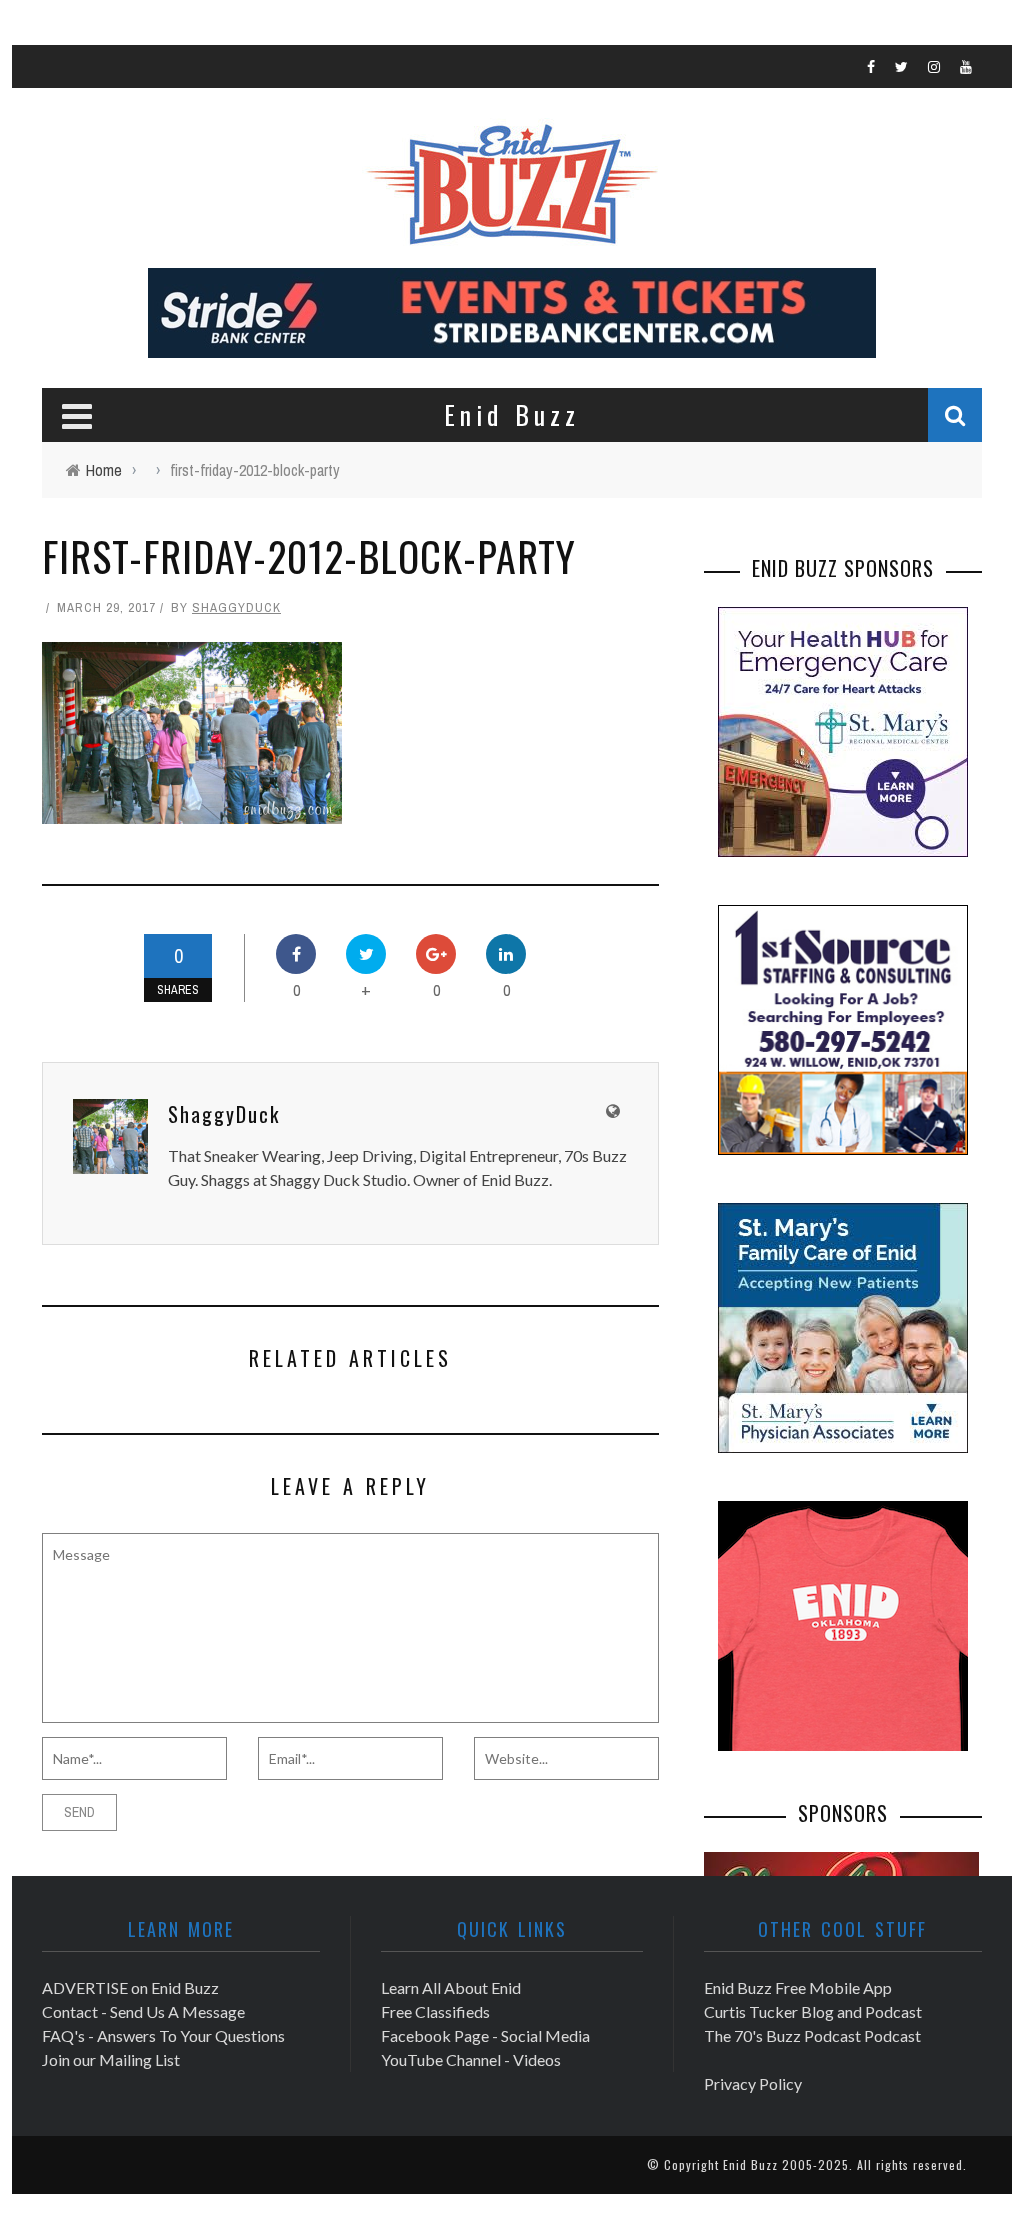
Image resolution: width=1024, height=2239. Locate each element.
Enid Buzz (750, 2164)
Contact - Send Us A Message (143, 2011)
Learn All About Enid (451, 1987)
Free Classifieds (435, 2011)
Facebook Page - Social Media (485, 2035)
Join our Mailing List (111, 2059)
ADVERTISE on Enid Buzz (130, 1987)
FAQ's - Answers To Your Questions (163, 2035)
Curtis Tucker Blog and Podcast (813, 2011)
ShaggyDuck (236, 607)
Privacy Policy (753, 2083)
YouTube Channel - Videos (471, 2059)
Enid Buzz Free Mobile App (798, 1987)
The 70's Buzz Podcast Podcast (812, 2035)
